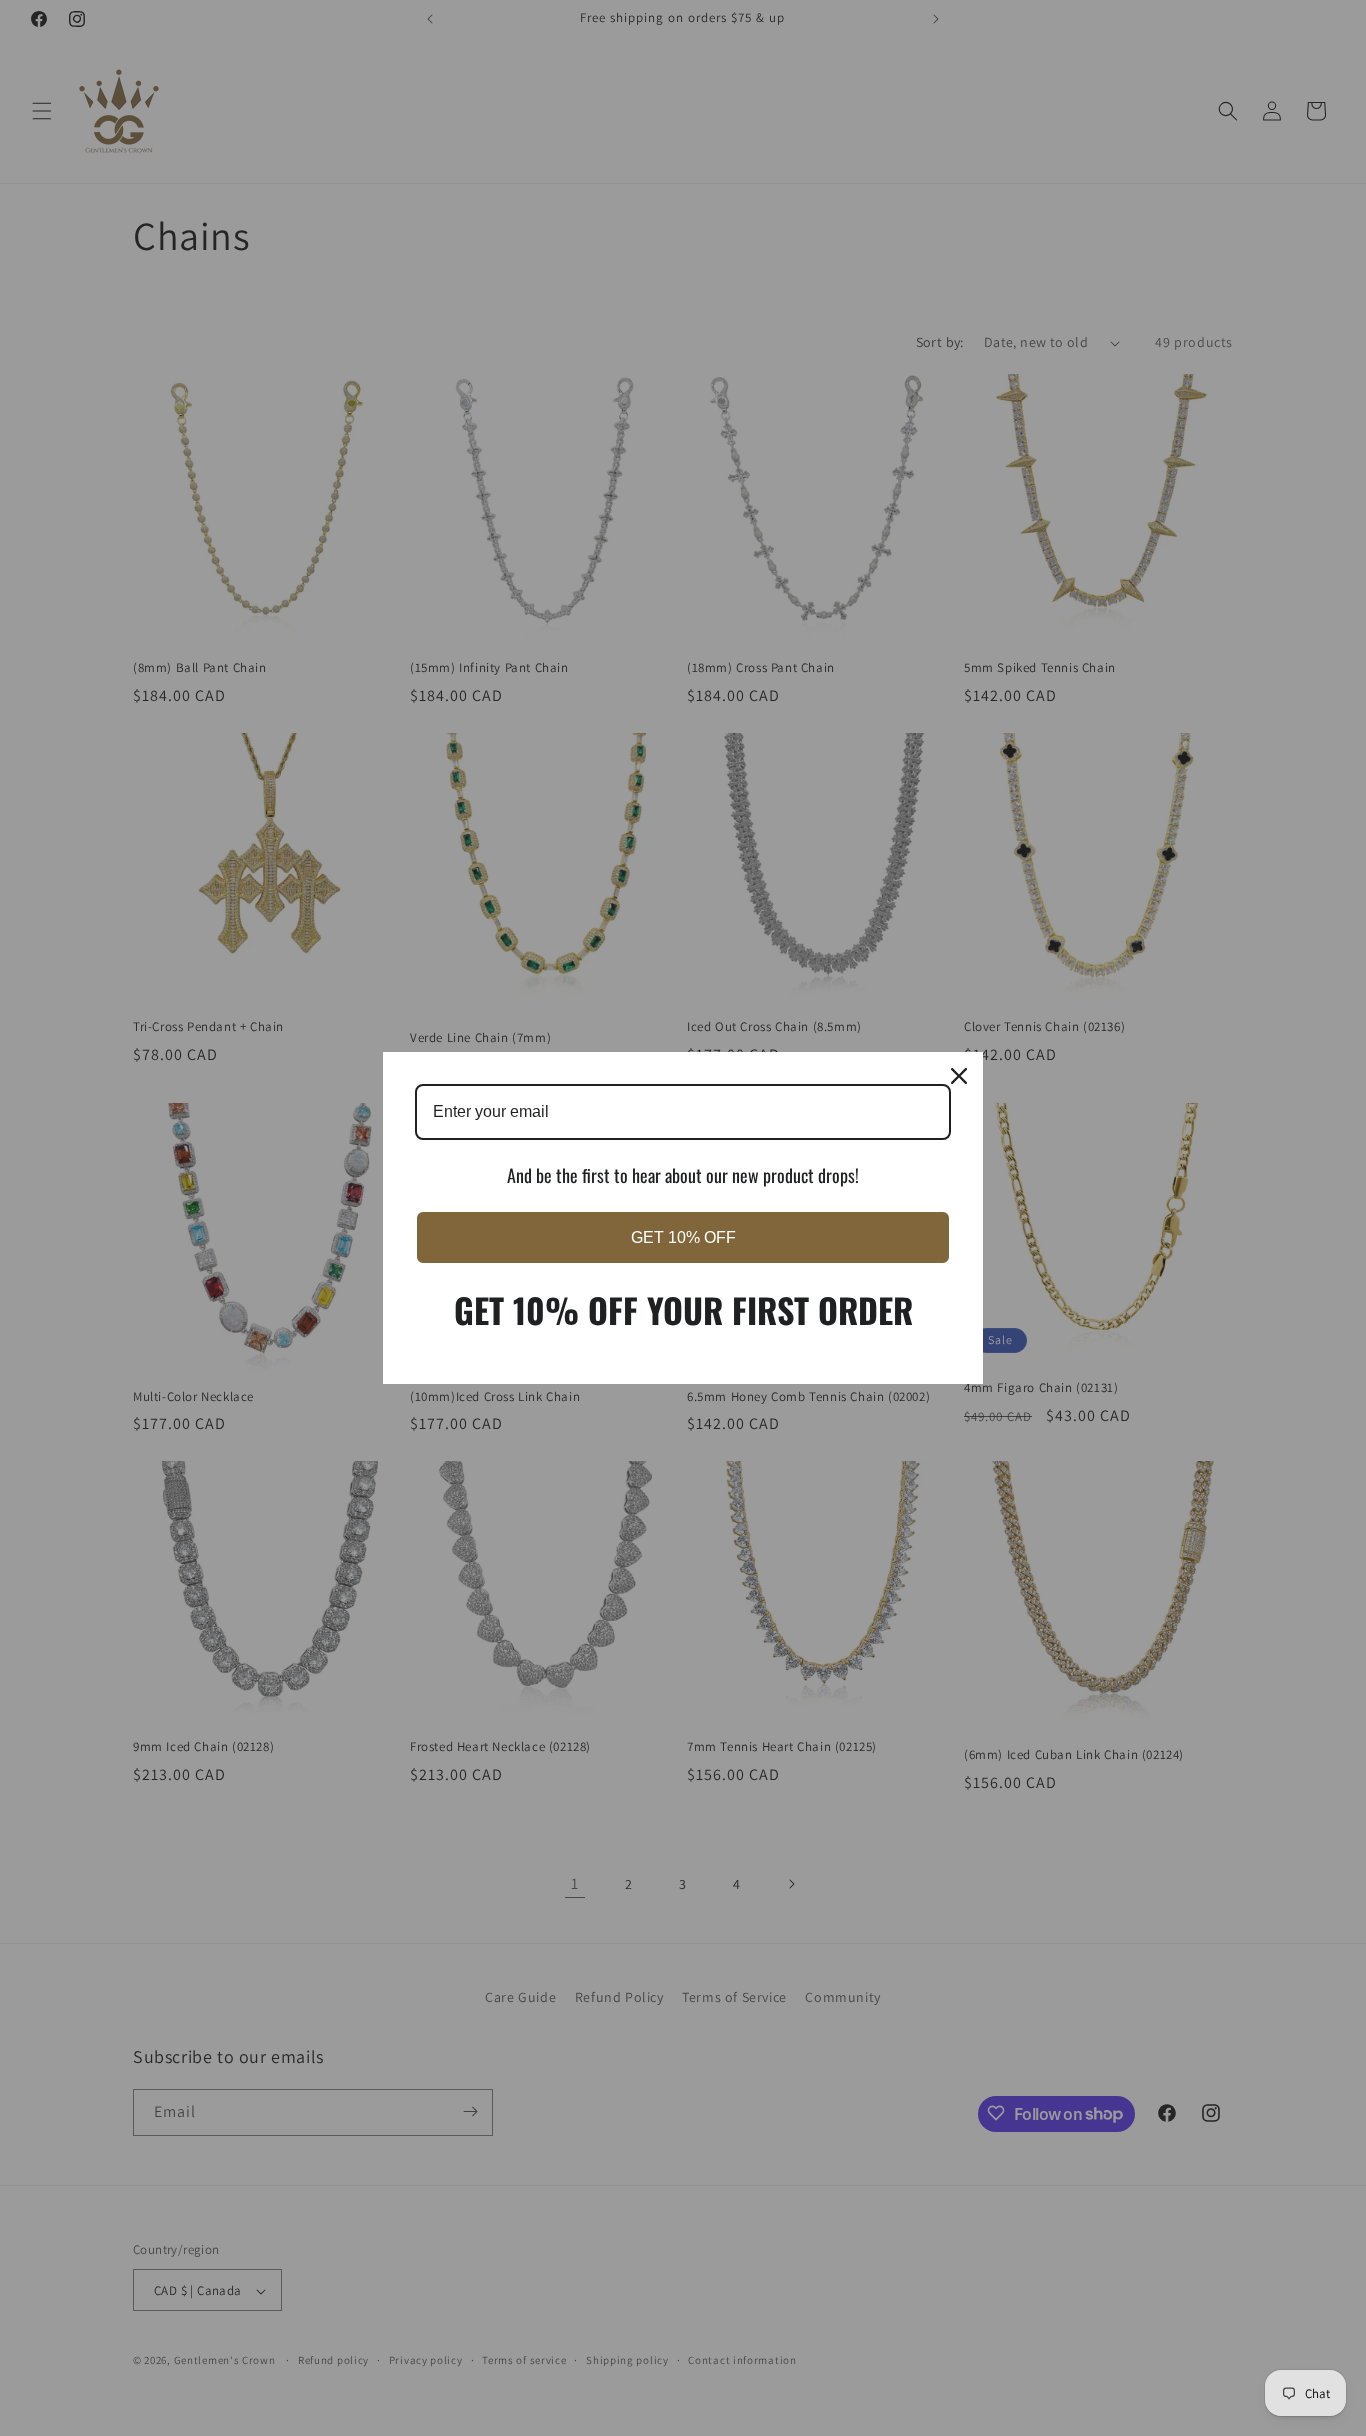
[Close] (959, 1076)
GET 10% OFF (683, 1237)
